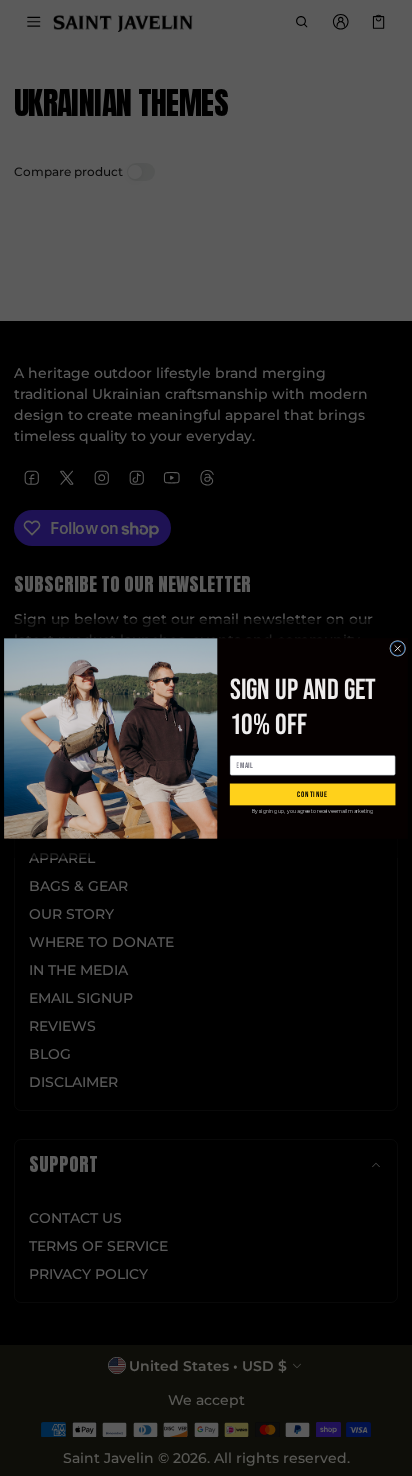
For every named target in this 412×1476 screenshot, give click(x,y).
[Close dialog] (398, 648)
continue (312, 794)
